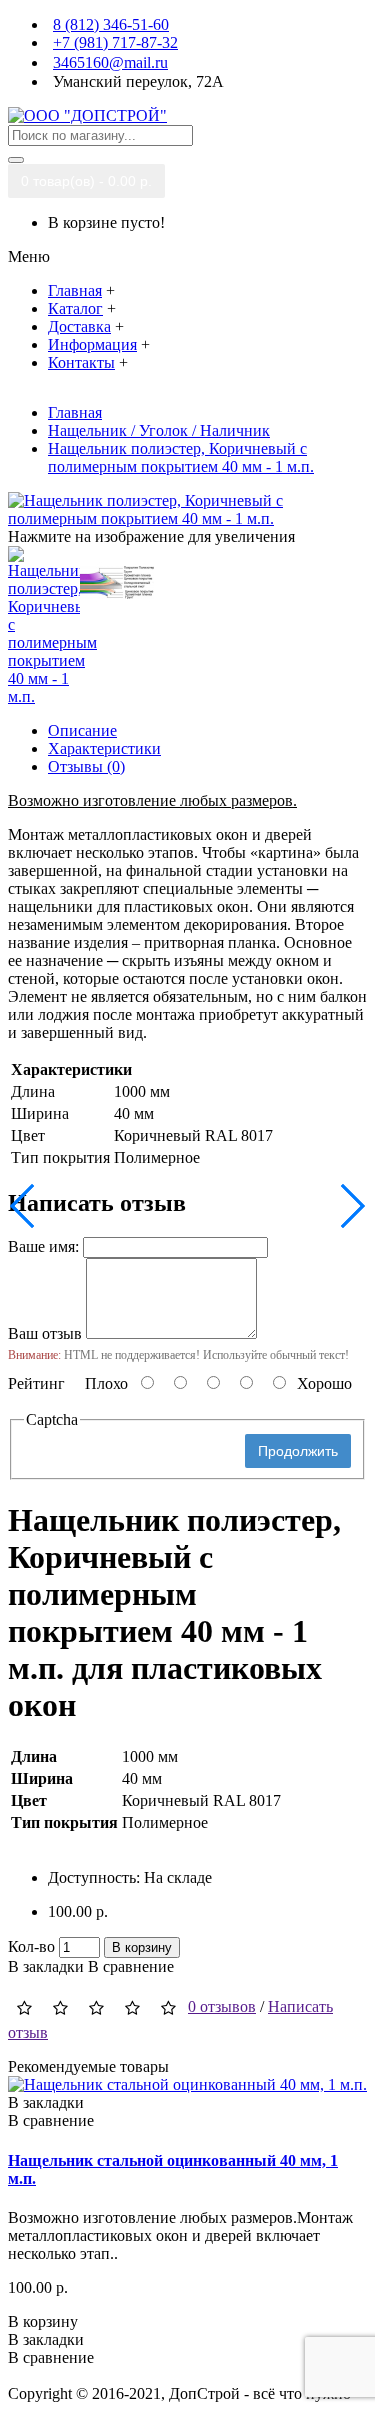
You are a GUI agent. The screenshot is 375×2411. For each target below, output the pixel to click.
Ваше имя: (43, 1246)
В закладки (46, 1966)
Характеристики (104, 748)
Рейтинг (36, 1383)
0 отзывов (222, 2006)
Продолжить (298, 1451)
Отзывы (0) (86, 766)
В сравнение (131, 1966)
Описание (82, 730)
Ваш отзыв (45, 1333)
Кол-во (31, 1946)
